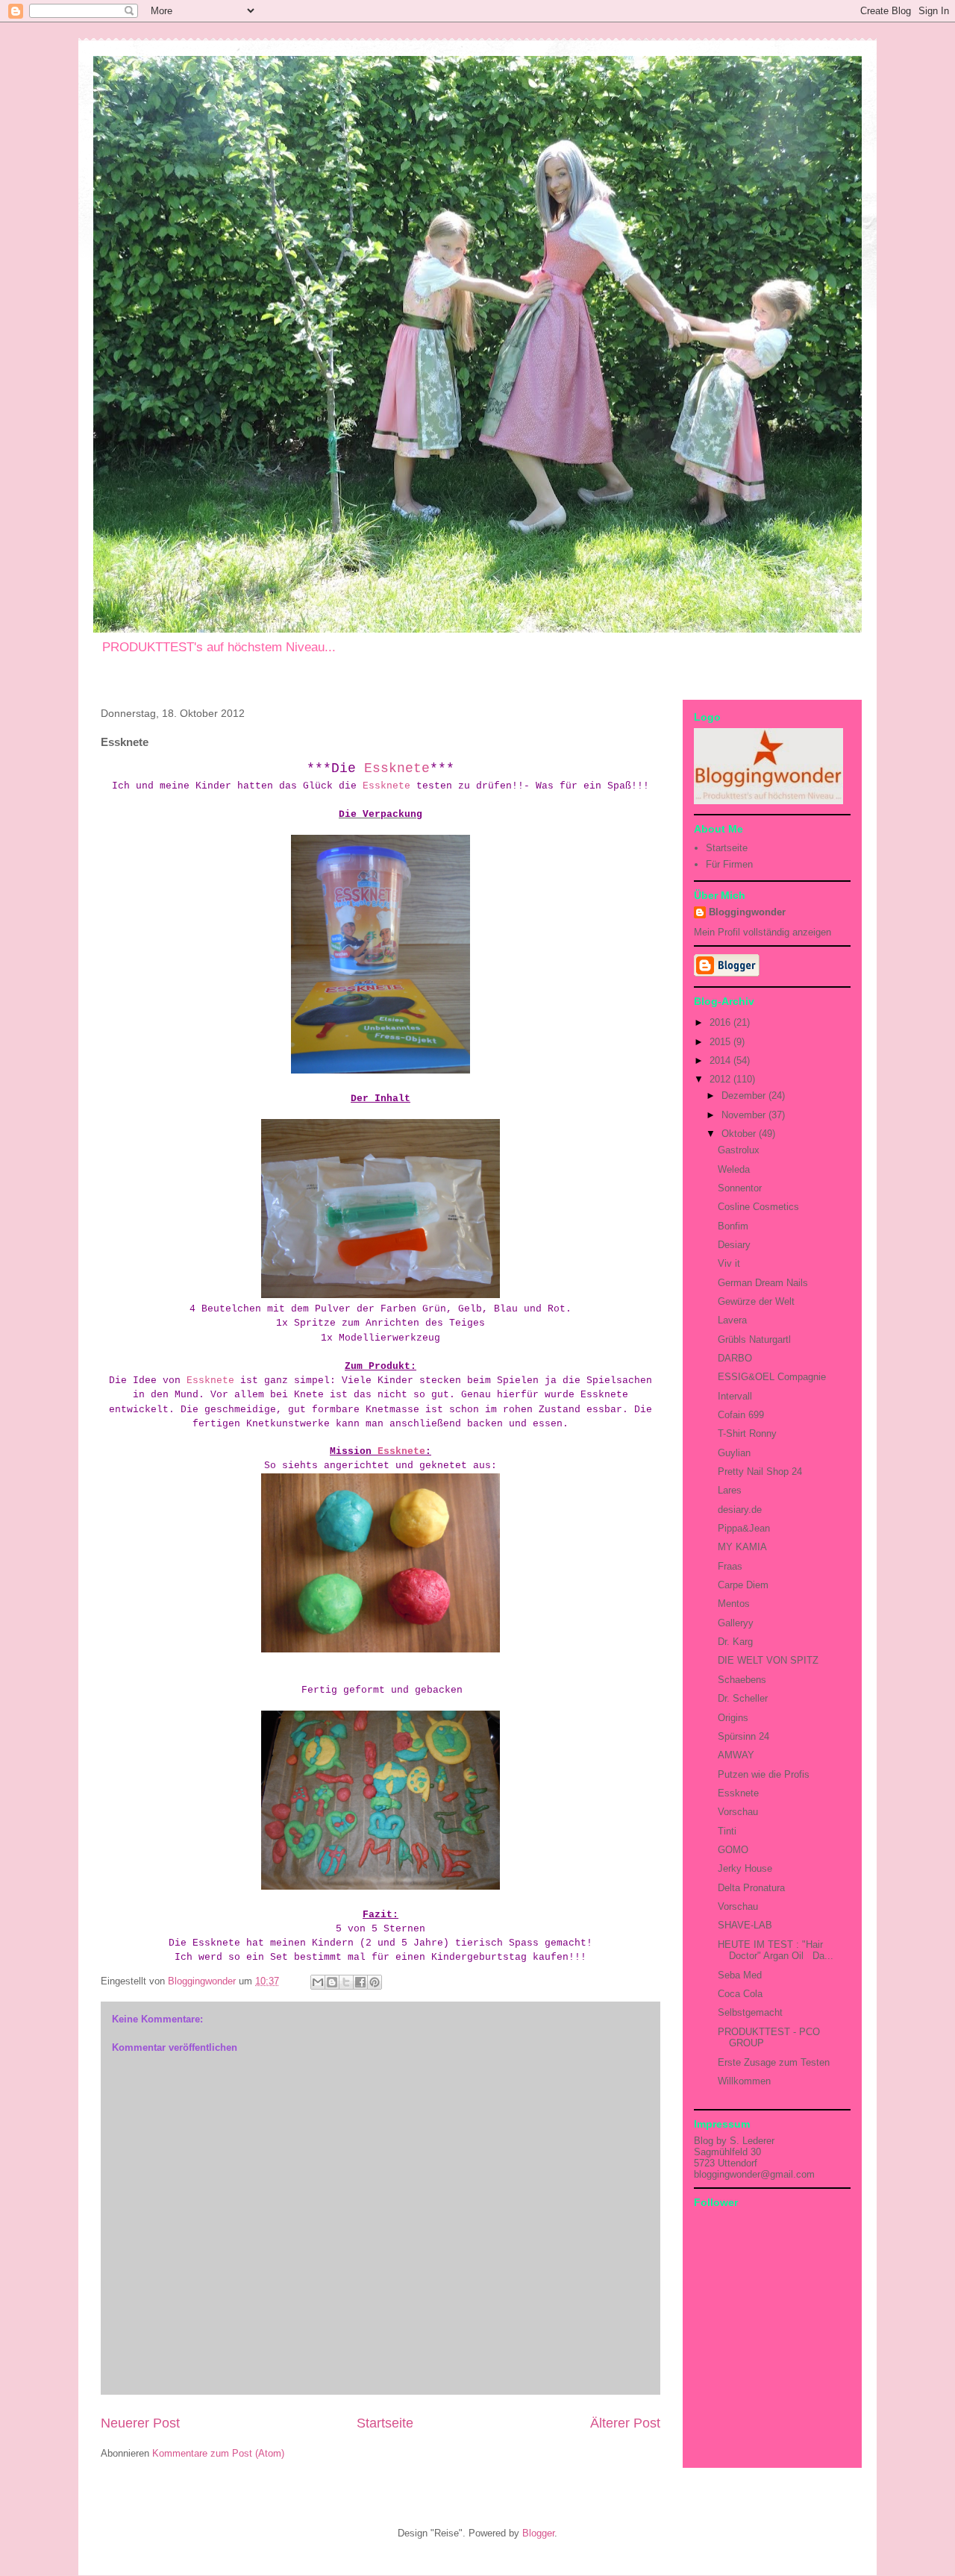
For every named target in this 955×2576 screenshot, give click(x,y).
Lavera (732, 1320)
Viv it (729, 1263)
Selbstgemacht (750, 2012)
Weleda (734, 1169)
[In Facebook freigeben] (360, 1982)
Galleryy (736, 1623)
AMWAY (736, 1755)
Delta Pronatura (751, 1888)
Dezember (745, 1096)
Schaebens (742, 1680)
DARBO (735, 1358)
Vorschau (738, 1812)
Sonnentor (740, 1188)
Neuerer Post (140, 2423)
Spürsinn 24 (743, 1736)
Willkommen (744, 2081)
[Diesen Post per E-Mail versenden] (318, 1982)
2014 (721, 1060)
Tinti (727, 1831)
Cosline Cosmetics (758, 1207)
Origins (733, 1718)
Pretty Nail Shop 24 (760, 1472)
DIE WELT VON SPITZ (768, 1660)
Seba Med (740, 1975)
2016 (721, 1022)
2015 (721, 1042)
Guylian (734, 1453)
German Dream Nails (763, 1283)
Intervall (735, 1396)
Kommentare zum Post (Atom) (218, 2453)
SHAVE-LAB (745, 1925)
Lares (730, 1490)
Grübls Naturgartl (754, 1339)
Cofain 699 (741, 1415)
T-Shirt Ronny (747, 1433)
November (745, 1115)
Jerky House (745, 1868)
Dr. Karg (735, 1642)
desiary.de (740, 1510)
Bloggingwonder (747, 912)
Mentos (734, 1604)
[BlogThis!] (332, 1982)
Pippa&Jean (744, 1528)
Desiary (734, 1245)
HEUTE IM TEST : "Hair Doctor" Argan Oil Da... (776, 1950)
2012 (721, 1079)
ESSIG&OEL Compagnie (772, 1377)
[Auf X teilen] (346, 1982)
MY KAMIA (742, 1547)
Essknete (397, 768)
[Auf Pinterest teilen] (375, 1982)
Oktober (740, 1134)
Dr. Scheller (743, 1698)
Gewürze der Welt (756, 1301)
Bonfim (733, 1226)
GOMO (733, 1850)
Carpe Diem (743, 1585)
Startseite (385, 2423)
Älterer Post (625, 2423)
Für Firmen (729, 864)
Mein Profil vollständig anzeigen (763, 932)
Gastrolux (739, 1150)
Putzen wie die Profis (764, 1774)
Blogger (538, 2533)
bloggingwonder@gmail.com (754, 2174)
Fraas (730, 1566)
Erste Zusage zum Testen (774, 2062)
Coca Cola (740, 1994)
